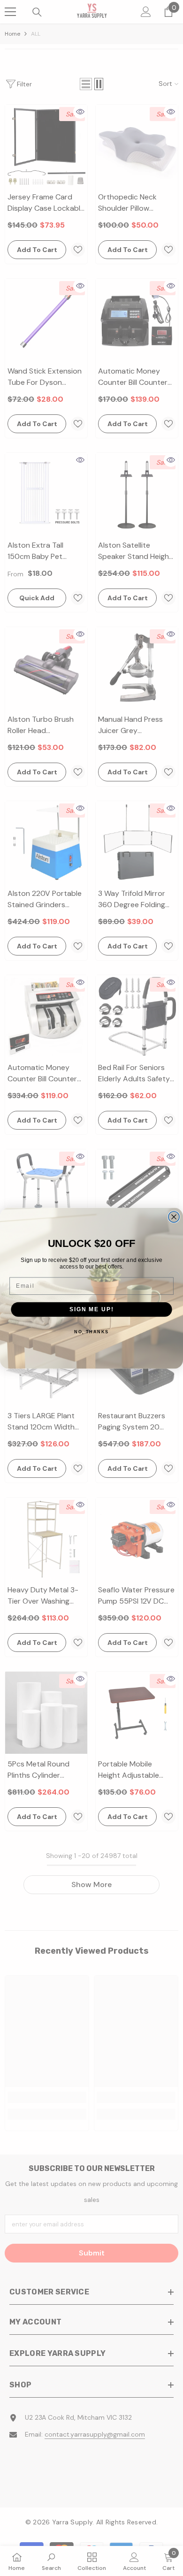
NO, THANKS (91, 1332)
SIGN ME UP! (91, 1309)
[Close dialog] (174, 1217)
